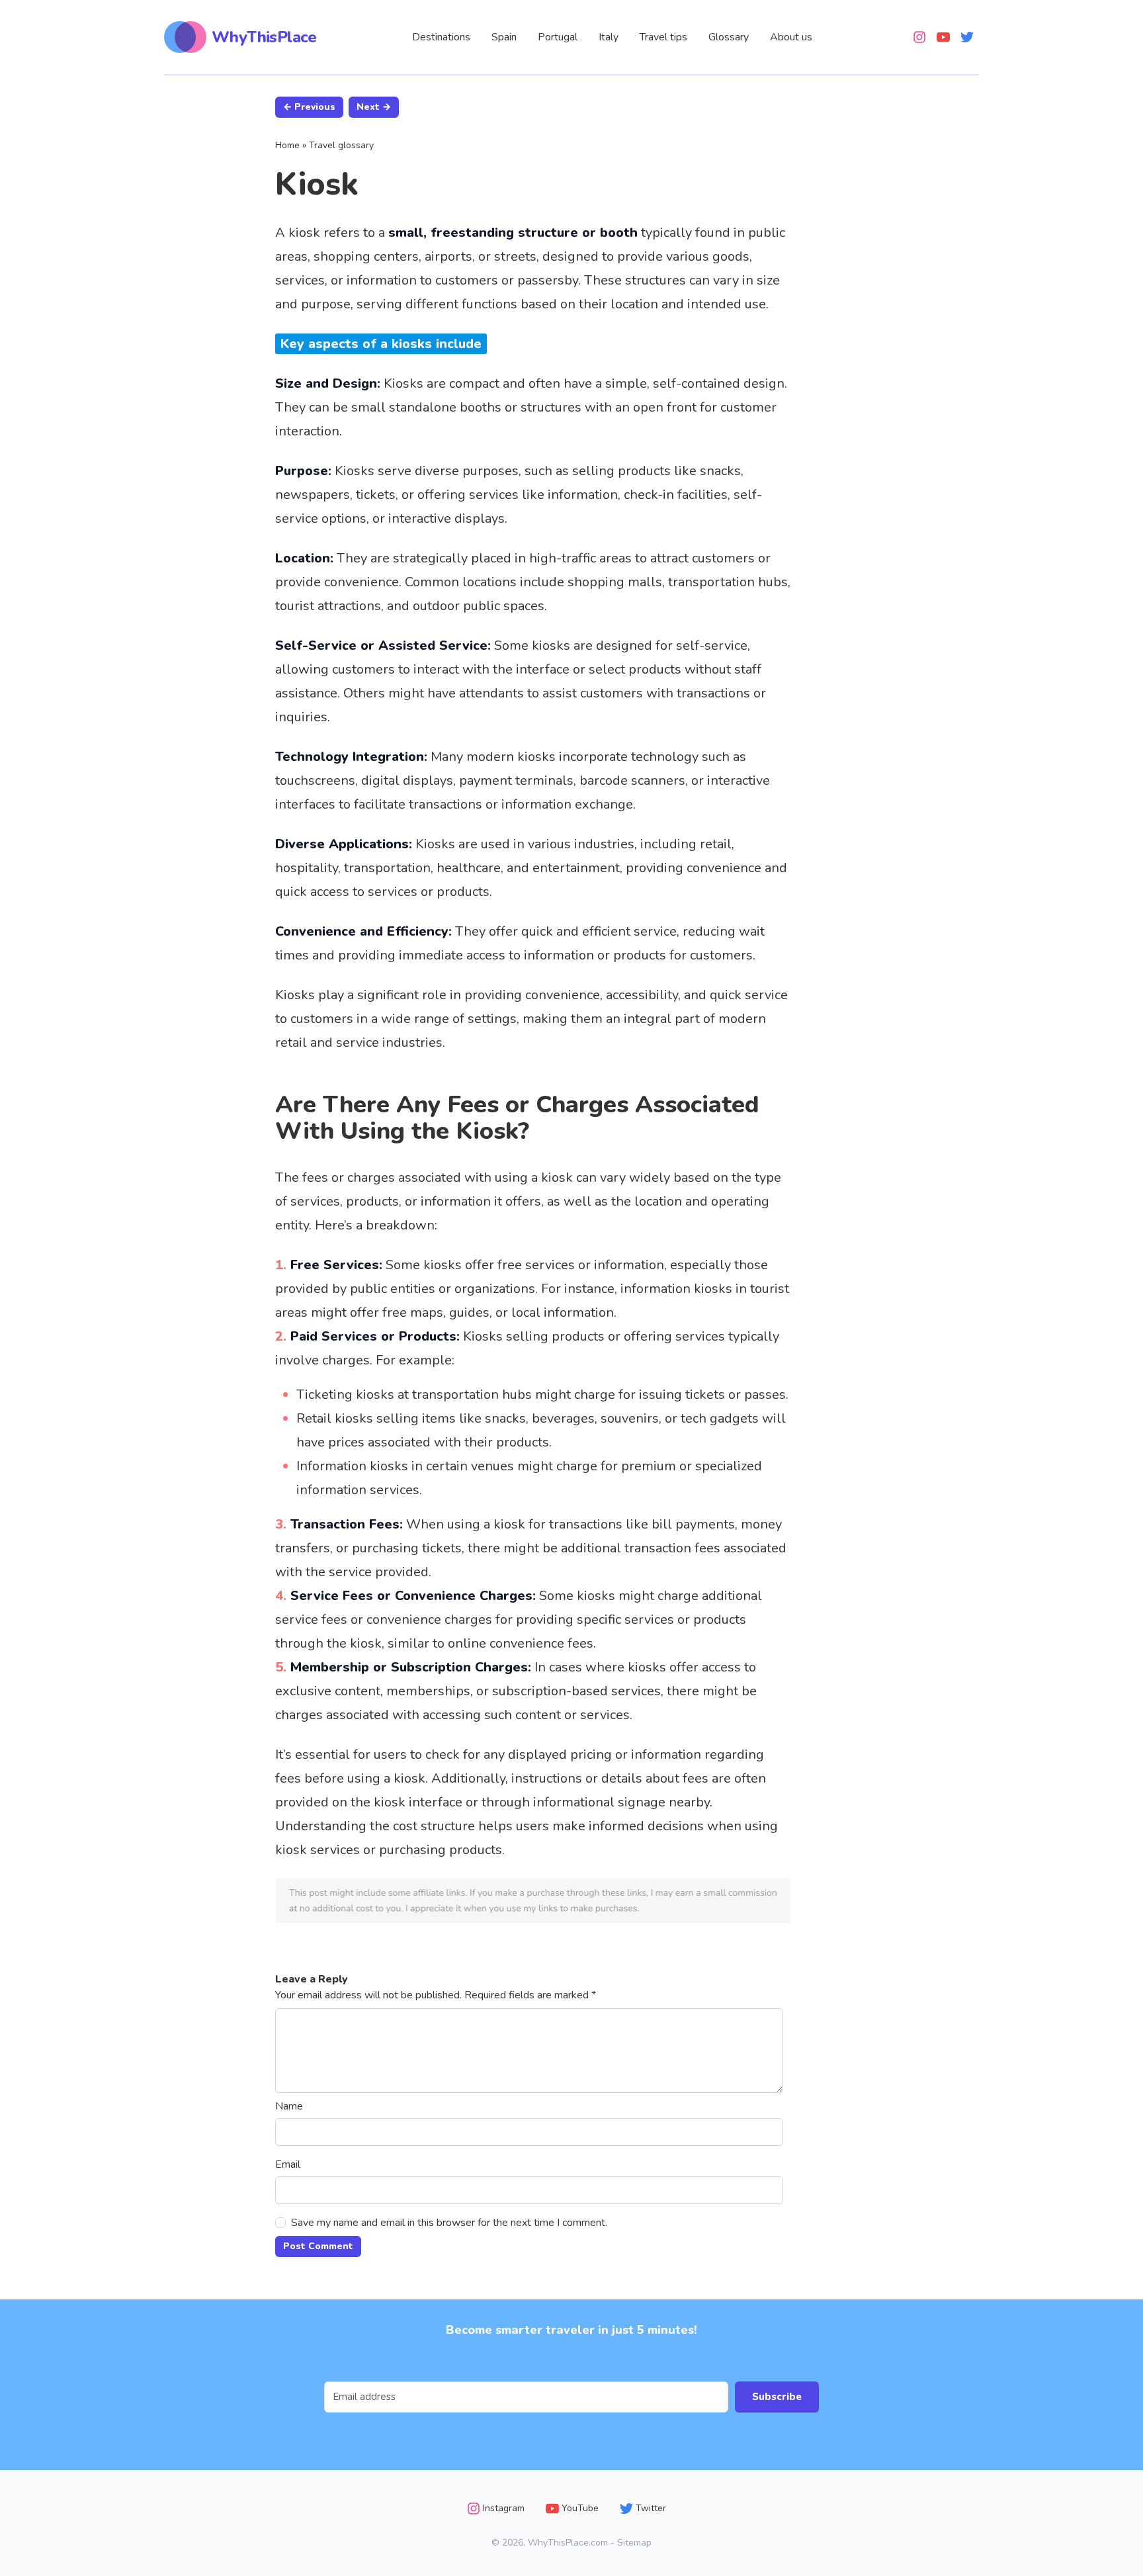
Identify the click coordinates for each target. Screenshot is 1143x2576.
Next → (374, 107)
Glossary (729, 37)
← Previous (309, 107)
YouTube (580, 2508)
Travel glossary (341, 145)
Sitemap (634, 2543)
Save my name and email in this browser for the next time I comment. (449, 2223)
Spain (504, 37)
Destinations (441, 37)
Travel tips (663, 37)
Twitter (651, 2508)
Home (287, 145)
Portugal (558, 37)
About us (791, 37)
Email (288, 2164)
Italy (609, 37)
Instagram (504, 2508)
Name (289, 2106)
